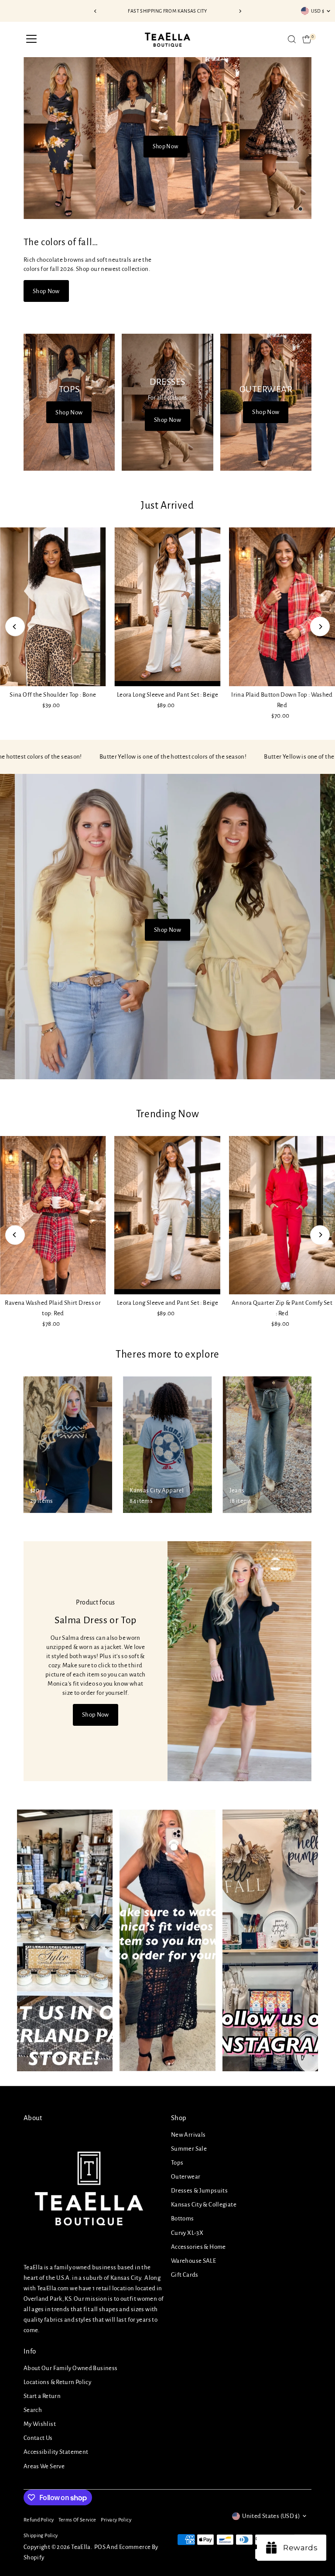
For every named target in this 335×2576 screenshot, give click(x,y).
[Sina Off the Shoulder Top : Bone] (53, 607)
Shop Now (166, 147)
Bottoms (183, 2219)
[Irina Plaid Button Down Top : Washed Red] (282, 607)
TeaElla (81, 2547)
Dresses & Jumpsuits (199, 2191)
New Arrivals (188, 2135)
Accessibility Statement (56, 2452)
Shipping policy (41, 2536)
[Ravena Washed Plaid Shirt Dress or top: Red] (53, 1215)
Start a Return (42, 2396)
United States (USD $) (271, 2516)
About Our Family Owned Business (71, 2368)
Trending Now (168, 1114)
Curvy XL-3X (187, 2233)
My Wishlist (40, 2424)
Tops (177, 2163)
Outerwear (186, 2177)
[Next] (240, 11)
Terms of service (77, 2520)
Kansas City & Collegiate (204, 2205)
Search (33, 2410)
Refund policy (39, 2520)
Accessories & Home (198, 2247)
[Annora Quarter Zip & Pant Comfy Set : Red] (282, 1215)
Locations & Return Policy (57, 2382)
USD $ (318, 11)
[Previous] (95, 11)
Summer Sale (189, 2149)
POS (100, 2547)
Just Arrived (167, 505)
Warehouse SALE (193, 2261)
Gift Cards (185, 2275)
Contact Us (38, 2438)
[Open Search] (292, 39)
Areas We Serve (44, 2466)
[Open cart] (307, 39)
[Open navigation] (31, 39)
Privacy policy (116, 2520)
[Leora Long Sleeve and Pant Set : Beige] (168, 607)
